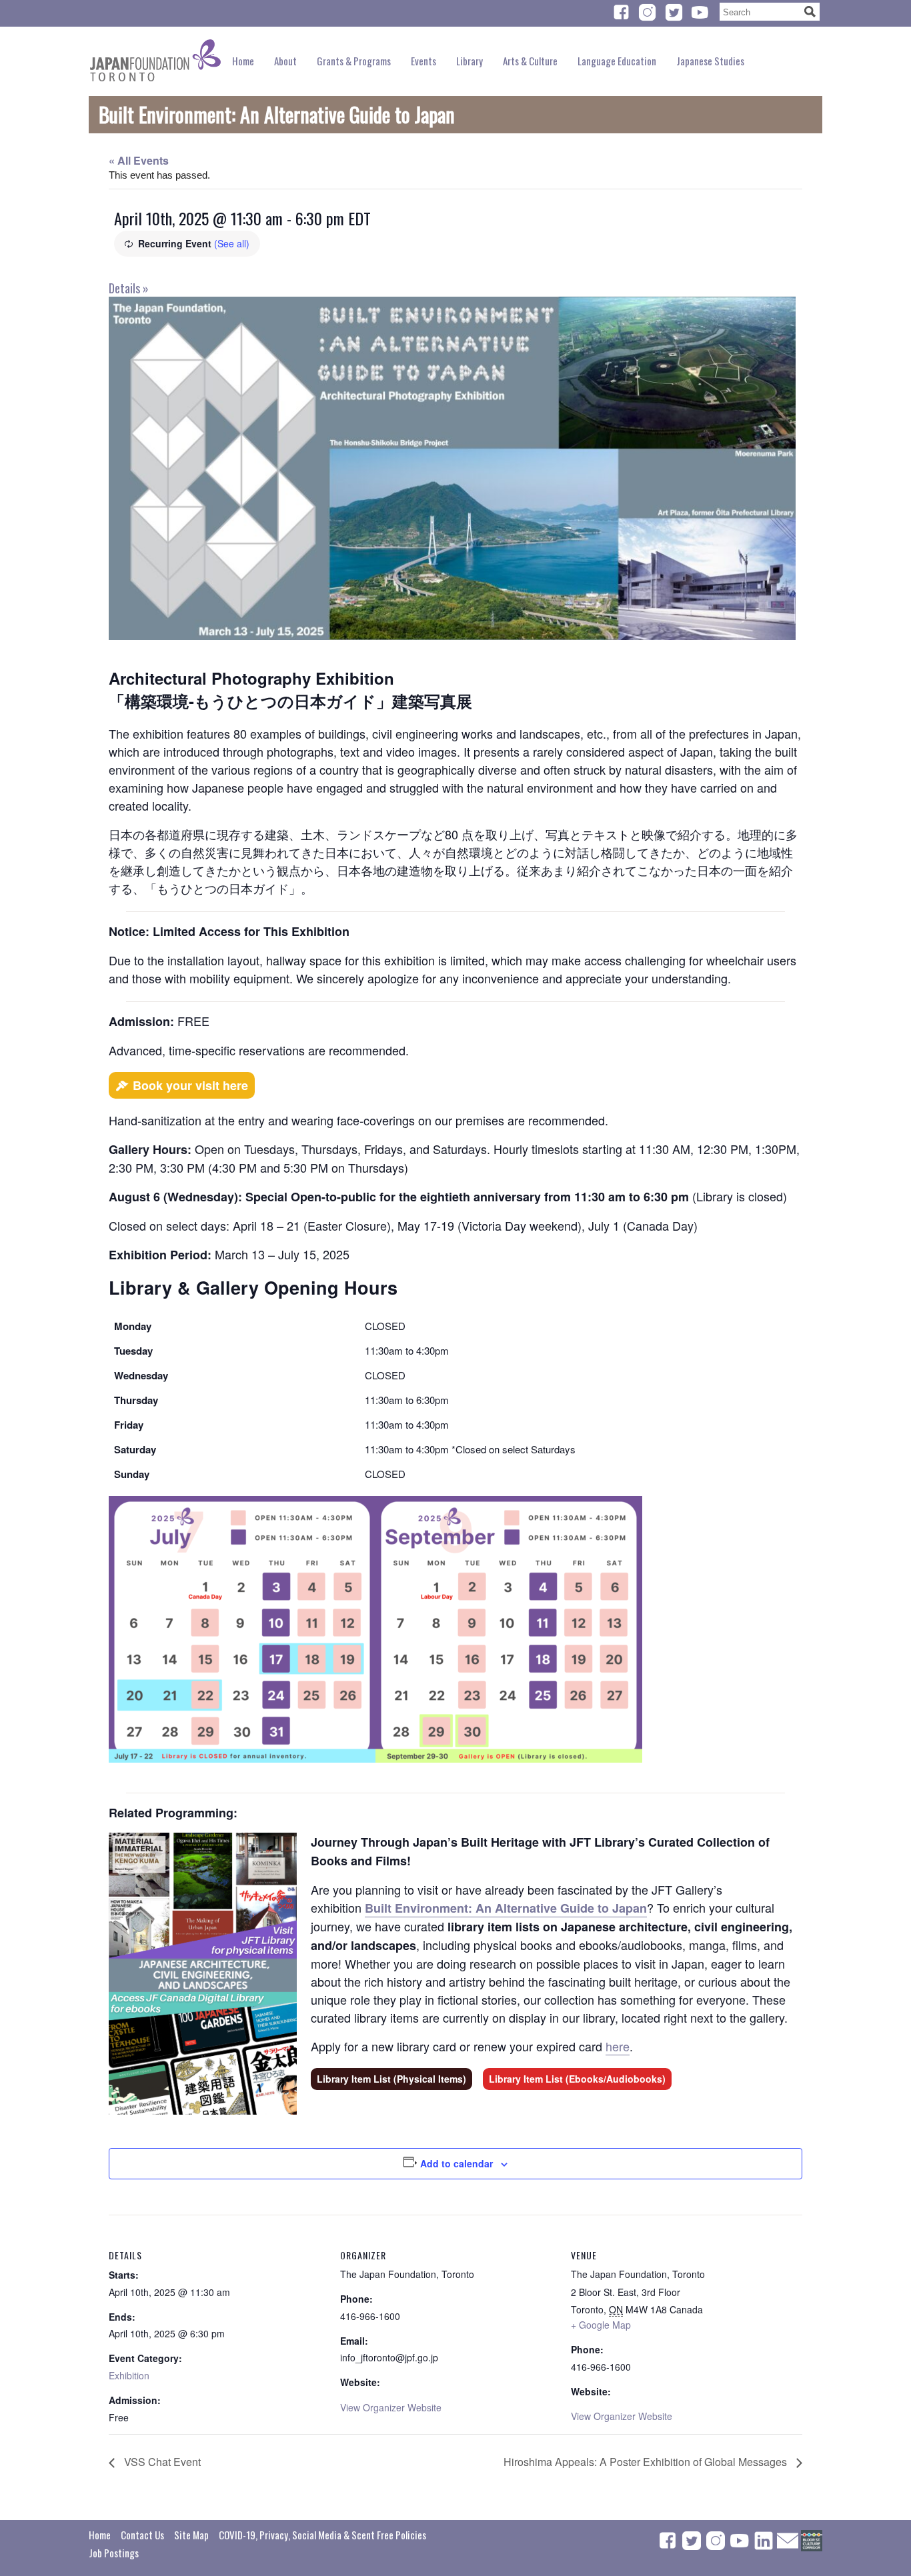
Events (423, 61)
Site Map (191, 2535)
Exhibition (129, 2375)
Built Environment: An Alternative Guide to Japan (506, 1908)
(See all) (232, 243)
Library (470, 61)
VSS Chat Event (161, 2462)
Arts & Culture (530, 61)
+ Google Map (601, 2325)
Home (243, 61)
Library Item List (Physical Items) (391, 2079)
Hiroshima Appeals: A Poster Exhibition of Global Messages (647, 2462)
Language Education (617, 61)
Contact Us (142, 2535)
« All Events (139, 160)
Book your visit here (190, 1085)
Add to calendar (457, 2163)
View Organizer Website (391, 2407)
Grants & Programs (354, 61)
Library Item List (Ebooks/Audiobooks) (577, 2079)
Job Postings (114, 2553)
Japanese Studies (710, 61)
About (285, 61)
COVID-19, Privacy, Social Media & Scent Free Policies (322, 2535)
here (618, 2046)
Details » (129, 288)
